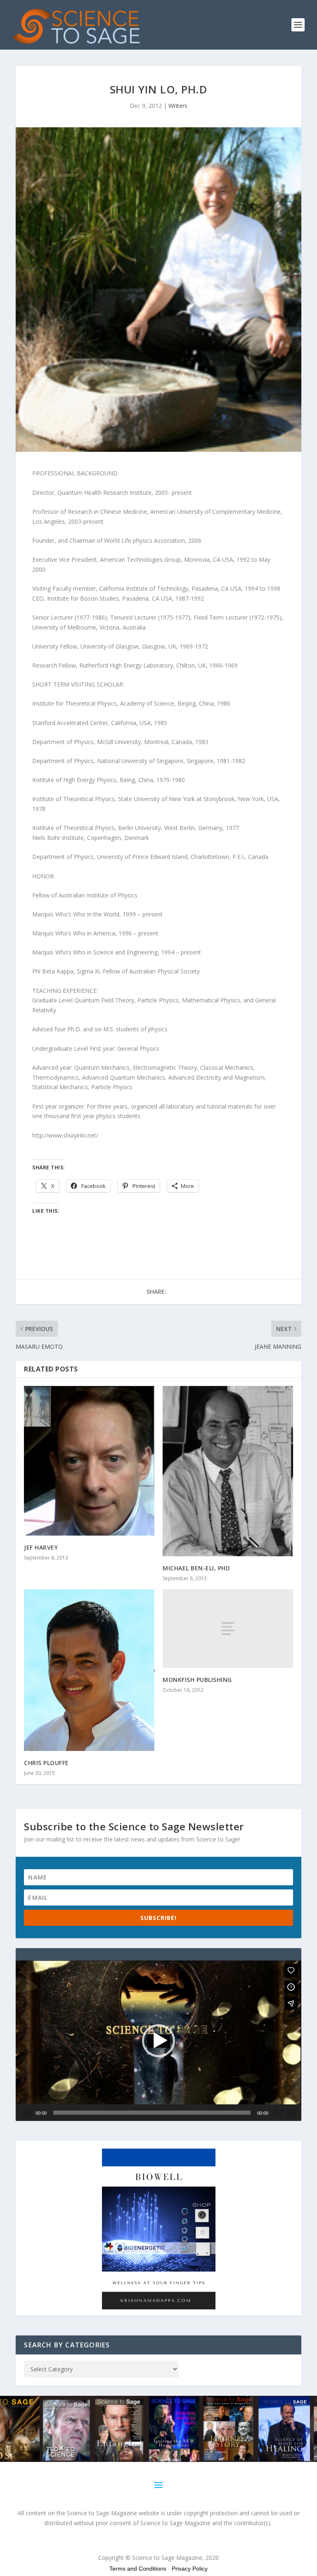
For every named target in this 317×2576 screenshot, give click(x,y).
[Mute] (278, 2113)
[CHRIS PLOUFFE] (89, 1670)
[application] (158, 2041)
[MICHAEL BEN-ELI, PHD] (228, 1471)
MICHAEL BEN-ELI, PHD (196, 1568)
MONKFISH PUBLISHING (197, 1680)
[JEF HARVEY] (89, 1461)
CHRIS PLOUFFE (46, 1763)
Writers (178, 106)
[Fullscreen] (291, 2113)
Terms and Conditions (138, 2569)
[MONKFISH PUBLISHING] (228, 1628)
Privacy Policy (190, 2569)
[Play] (27, 2113)
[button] (158, 2041)
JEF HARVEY (41, 1547)
